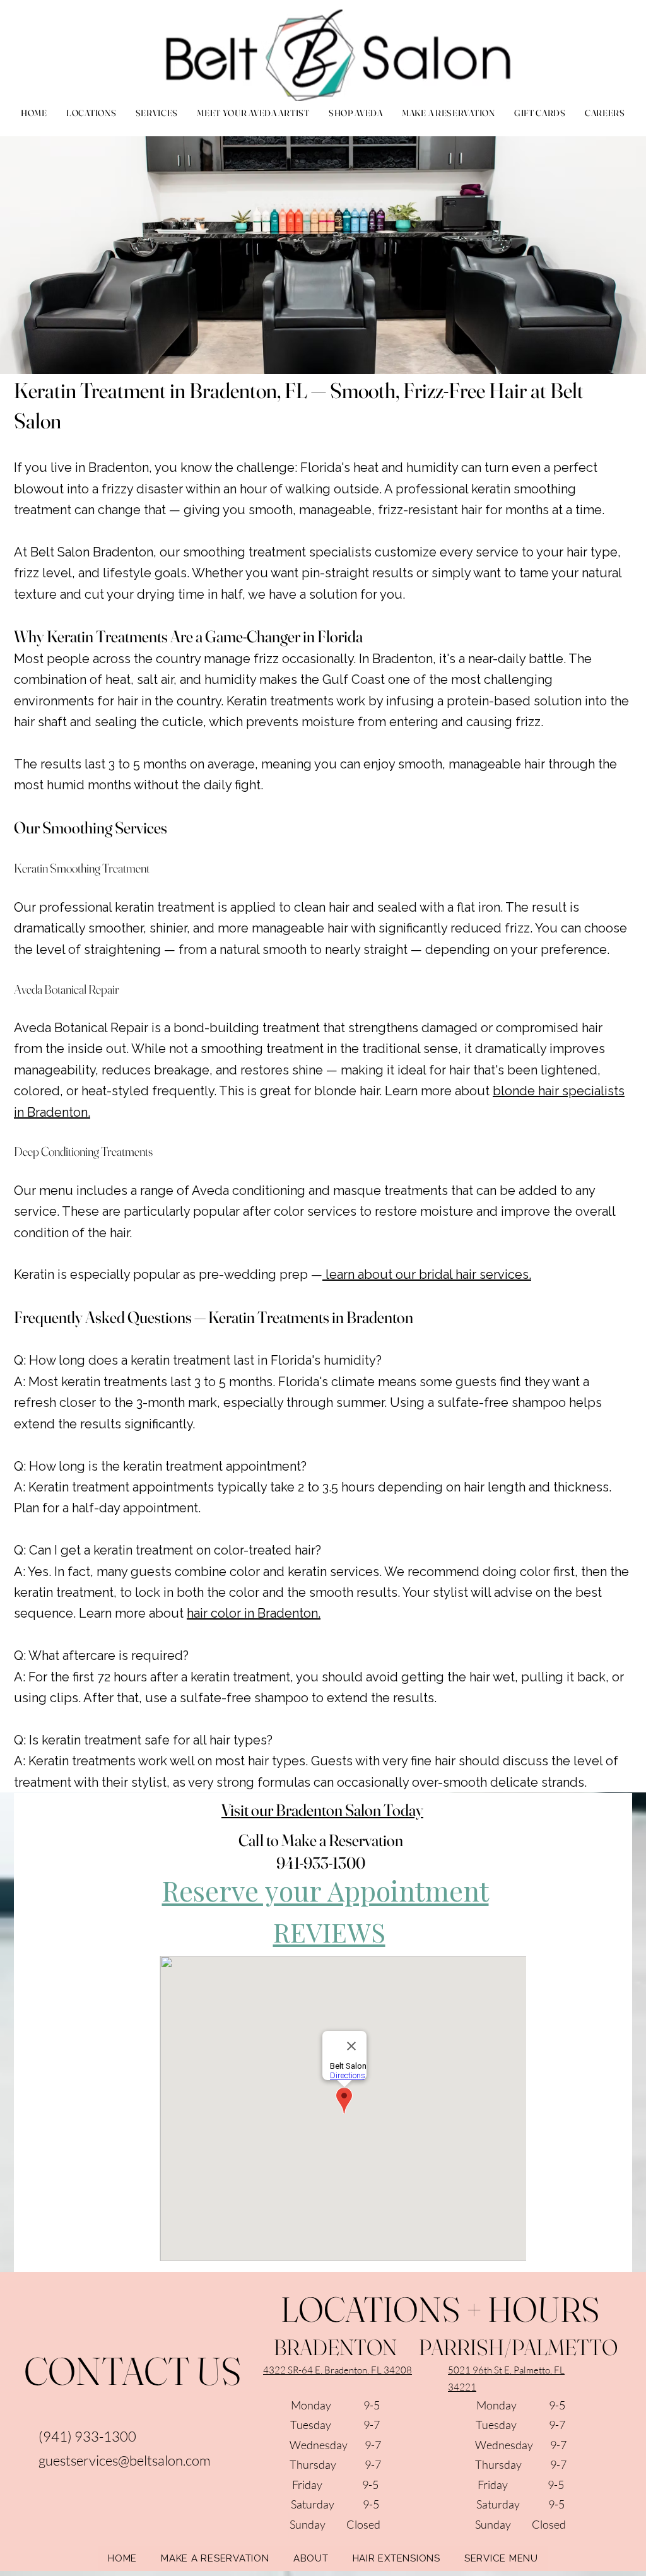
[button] (156, 113)
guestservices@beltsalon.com (125, 2460)
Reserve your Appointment (326, 1890)
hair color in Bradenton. (254, 1613)
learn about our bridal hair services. (427, 1274)
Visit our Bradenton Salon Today (322, 1810)
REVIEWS (329, 1932)
